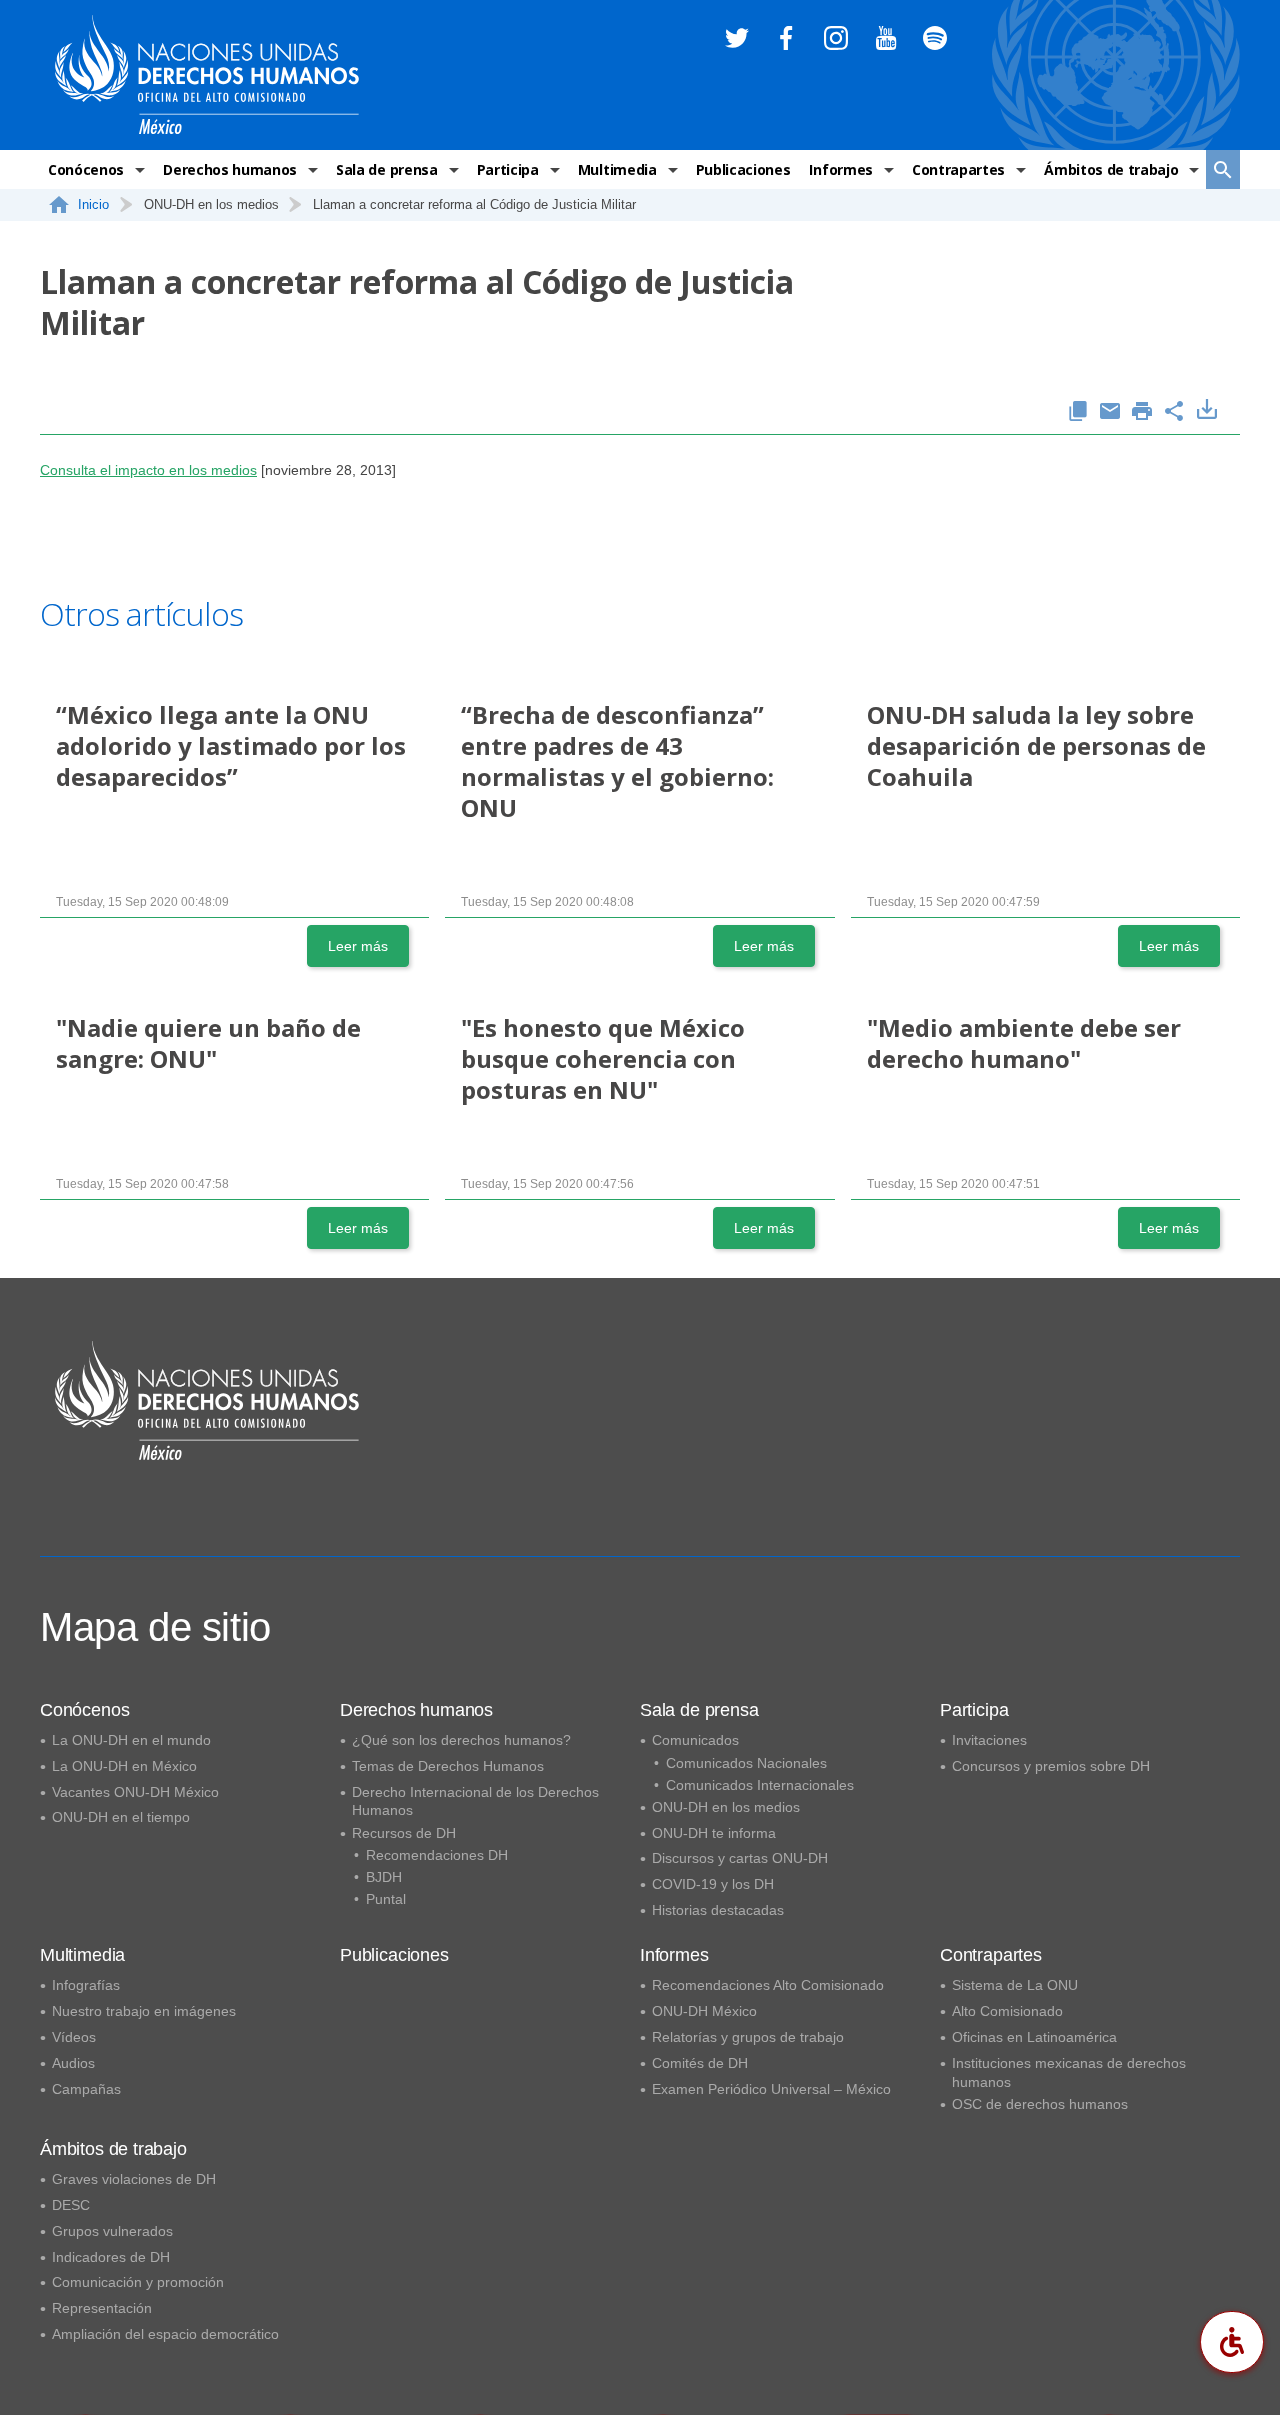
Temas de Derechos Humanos (448, 1766)
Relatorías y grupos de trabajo (748, 2037)
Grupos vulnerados (112, 2231)
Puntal (386, 1899)
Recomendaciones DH (437, 1855)
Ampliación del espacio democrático (165, 2334)
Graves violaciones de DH (134, 2179)
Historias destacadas (718, 1910)
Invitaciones (989, 1740)
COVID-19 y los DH (713, 1884)
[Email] (1110, 412)
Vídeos (74, 2037)
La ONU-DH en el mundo (131, 1740)
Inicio (93, 204)
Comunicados (695, 1740)
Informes (840, 169)
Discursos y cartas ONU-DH (740, 1858)
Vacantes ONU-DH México (135, 1792)
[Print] (1142, 412)
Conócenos (86, 169)
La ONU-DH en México (124, 1766)
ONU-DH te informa (714, 1833)
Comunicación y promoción (138, 2282)
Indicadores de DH (111, 2257)
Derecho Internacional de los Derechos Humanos (475, 1801)
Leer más (358, 946)
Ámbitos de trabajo (1111, 169)
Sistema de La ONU (1015, 1985)
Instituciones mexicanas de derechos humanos (1069, 2072)
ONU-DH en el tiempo (121, 1817)
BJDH (384, 1877)
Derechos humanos (230, 169)
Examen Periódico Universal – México (771, 2089)
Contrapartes (958, 169)
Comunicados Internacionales (760, 1785)
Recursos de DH (404, 1833)
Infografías (86, 1985)
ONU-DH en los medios (726, 1807)
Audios (73, 2063)
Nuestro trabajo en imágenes (144, 2011)
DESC (71, 2205)
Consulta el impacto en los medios (148, 470)
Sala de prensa (387, 169)
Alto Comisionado (1007, 2011)
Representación (102, 2308)
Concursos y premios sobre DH (1051, 1766)
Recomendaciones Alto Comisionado (768, 1985)
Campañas (86, 2089)
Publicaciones (743, 169)
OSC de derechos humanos (1040, 2104)
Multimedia (617, 169)
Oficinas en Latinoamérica (1034, 2037)
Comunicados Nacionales (746, 1763)
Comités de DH (700, 2063)
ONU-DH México (704, 2011)
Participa (508, 169)
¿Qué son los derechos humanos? (461, 1740)
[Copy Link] (1078, 412)
